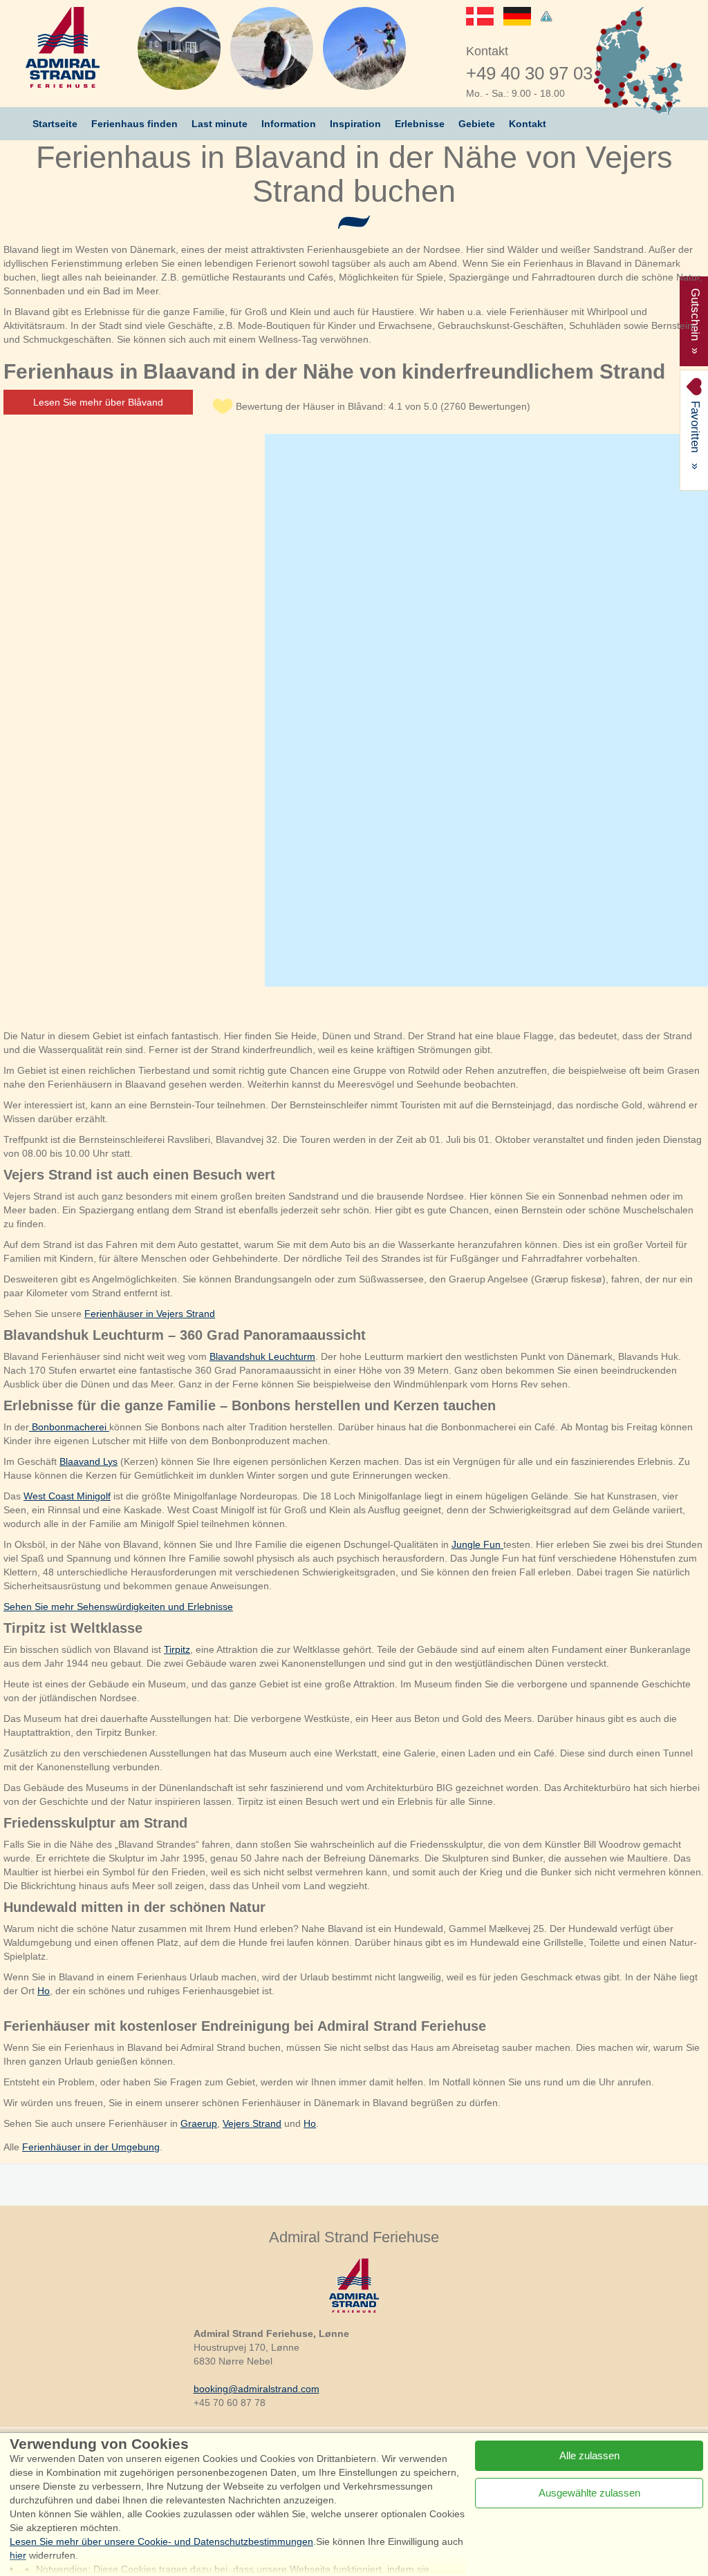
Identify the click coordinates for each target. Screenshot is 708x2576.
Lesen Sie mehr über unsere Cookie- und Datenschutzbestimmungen (161, 2541)
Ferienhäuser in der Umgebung (91, 2147)
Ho (44, 1991)
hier (18, 2555)
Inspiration (355, 124)
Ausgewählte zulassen (589, 2493)
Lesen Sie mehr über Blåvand (98, 402)
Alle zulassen (589, 2455)
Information (289, 124)
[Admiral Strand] (63, 47)
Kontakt (528, 124)
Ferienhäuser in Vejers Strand (150, 1314)
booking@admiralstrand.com (257, 2389)
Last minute (220, 124)
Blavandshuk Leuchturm (262, 1356)
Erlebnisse (420, 124)
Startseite (55, 124)
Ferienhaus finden (134, 124)
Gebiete (477, 124)
